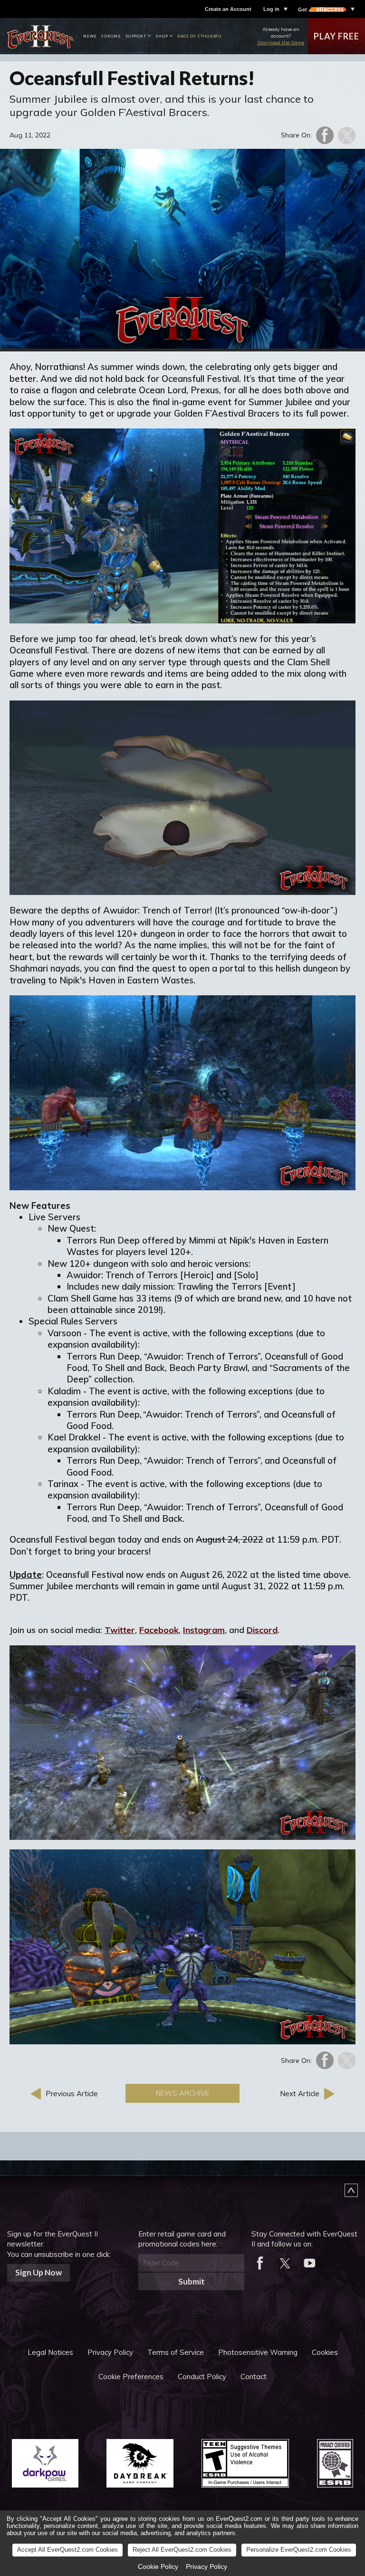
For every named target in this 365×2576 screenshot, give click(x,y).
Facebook (159, 1630)
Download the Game (281, 43)
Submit (192, 2281)
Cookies (325, 2352)
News (90, 36)
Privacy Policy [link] (207, 2566)
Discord (262, 1630)
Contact (254, 2377)
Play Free (336, 36)
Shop (162, 36)
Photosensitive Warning (258, 2352)
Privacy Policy (110, 2352)
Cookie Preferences (131, 2377)
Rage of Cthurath (200, 36)
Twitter (120, 1630)
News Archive (182, 2093)
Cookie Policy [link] (158, 2566)
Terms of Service (176, 2352)
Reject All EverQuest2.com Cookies (182, 2550)
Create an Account (228, 9)
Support (136, 36)
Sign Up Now (38, 2272)
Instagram (204, 1630)
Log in (271, 9)
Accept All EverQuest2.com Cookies (67, 2550)
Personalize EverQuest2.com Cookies (299, 2550)
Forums (111, 36)
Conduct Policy (202, 2377)
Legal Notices (50, 2352)
